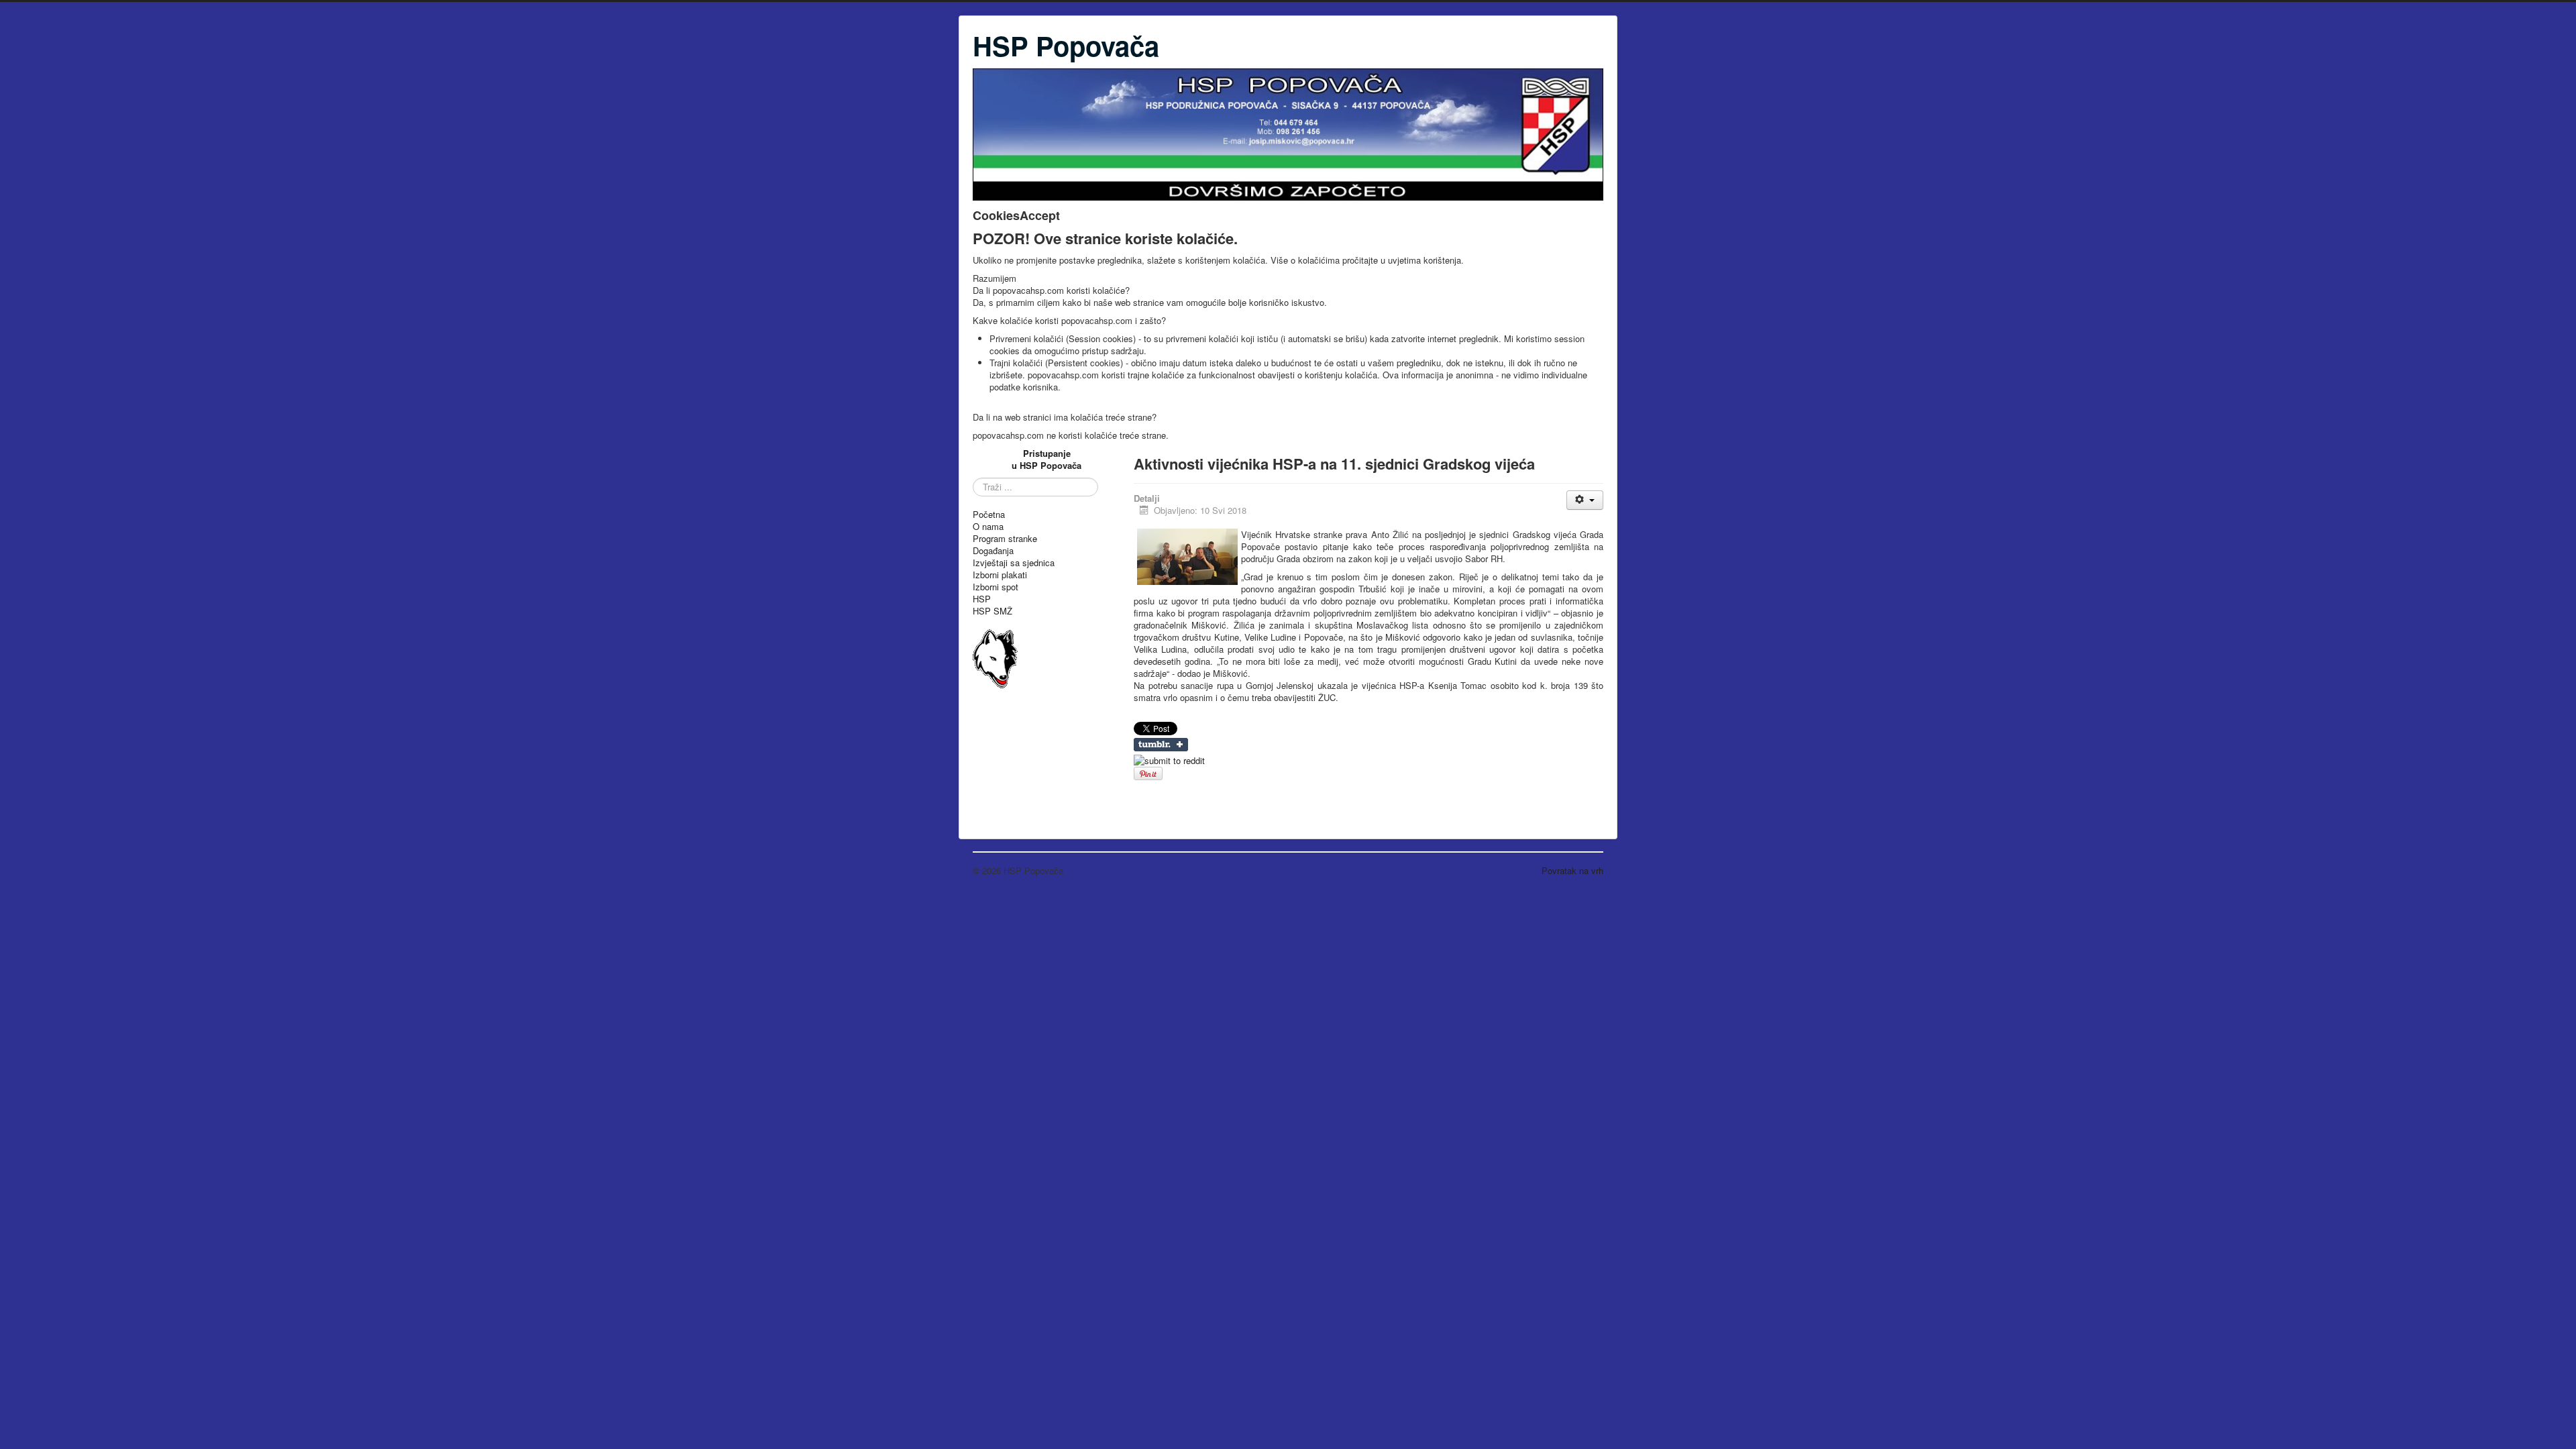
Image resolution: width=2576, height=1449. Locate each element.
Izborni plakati (1000, 575)
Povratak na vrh (1572, 870)
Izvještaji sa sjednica (1014, 563)
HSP (982, 599)
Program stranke (1005, 539)
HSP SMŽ (992, 611)
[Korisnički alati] (1585, 500)
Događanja (993, 551)
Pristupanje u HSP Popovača (1046, 459)
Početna (989, 515)
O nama (988, 527)
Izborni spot (996, 587)
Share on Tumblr (1161, 745)
